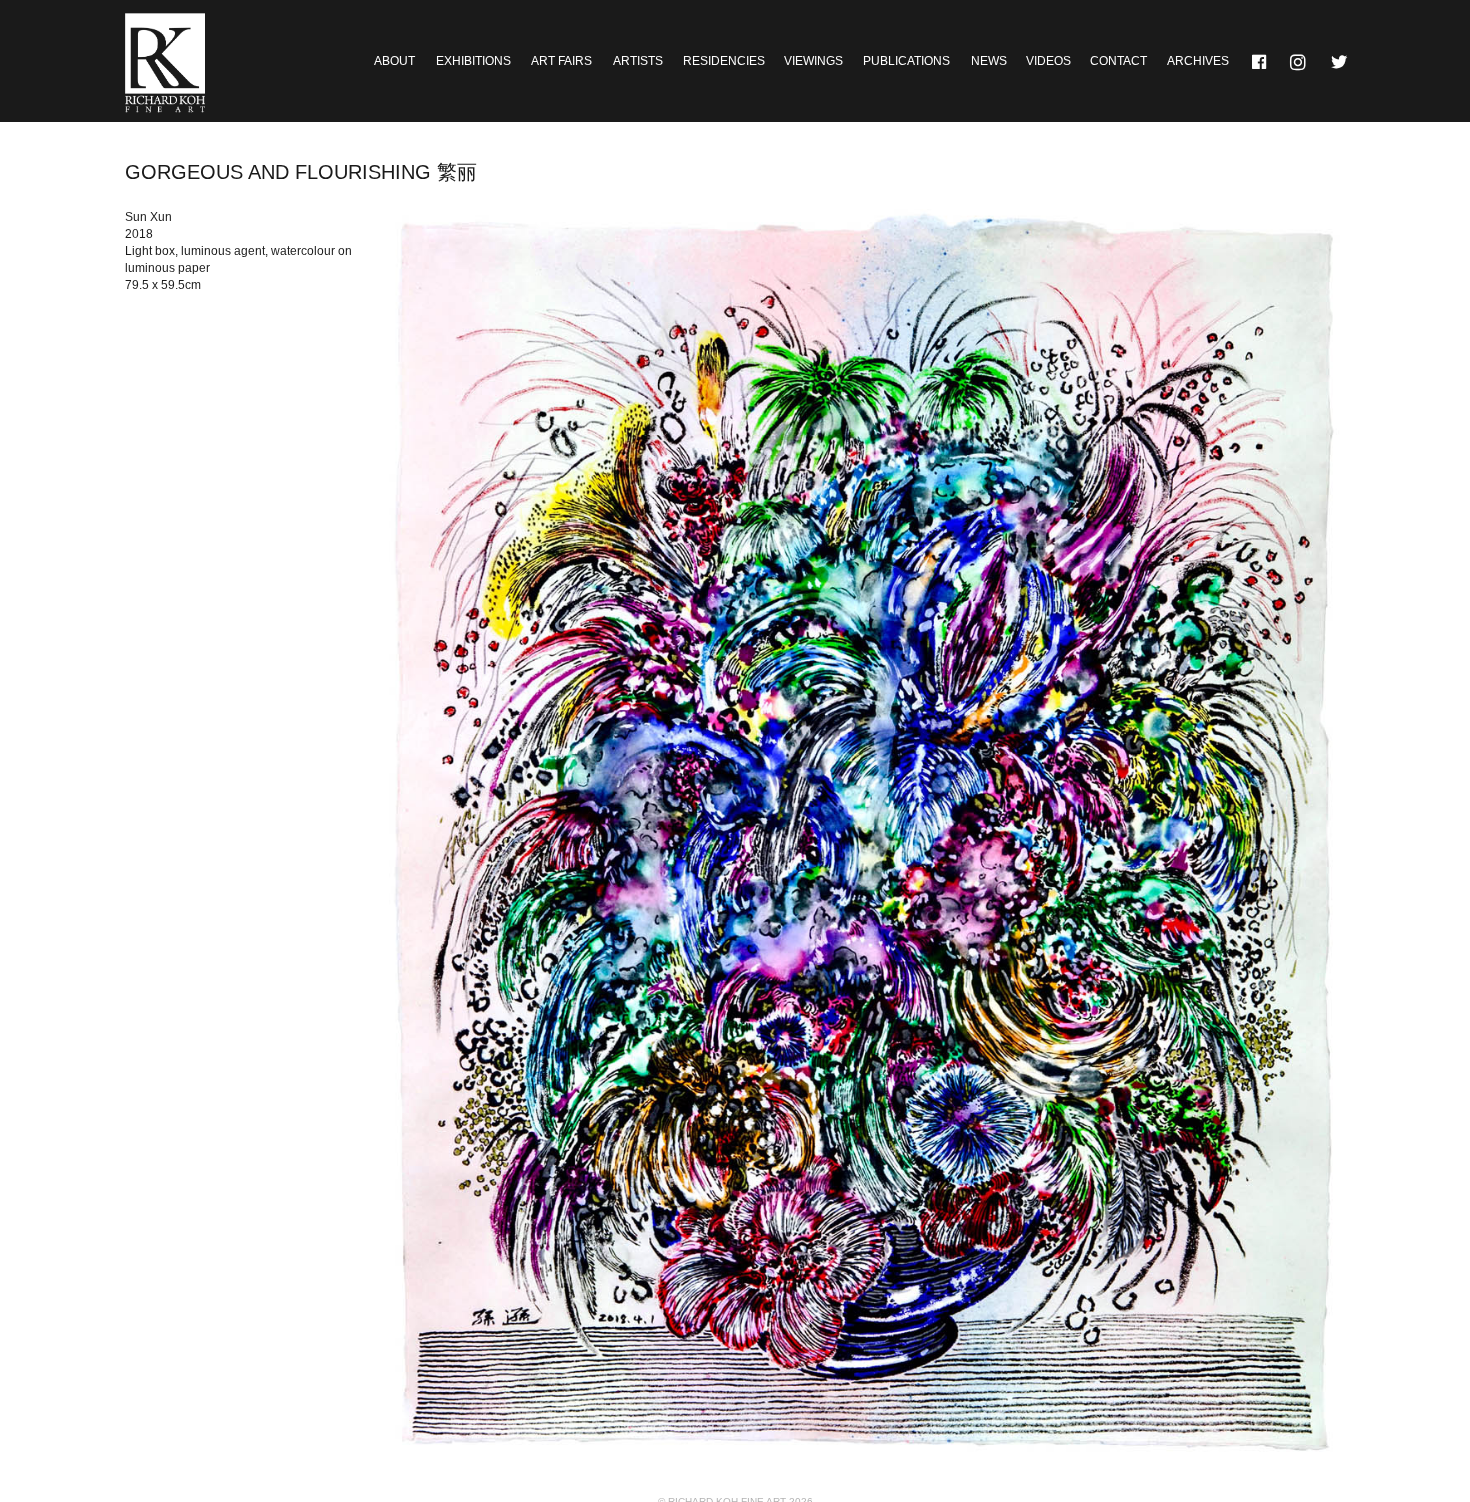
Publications (906, 61)
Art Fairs (561, 61)
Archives (1198, 61)
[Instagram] (1300, 61)
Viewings (813, 61)
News (989, 61)
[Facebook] (1260, 61)
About (394, 61)
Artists (638, 61)
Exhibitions (473, 61)
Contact (1118, 61)
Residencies (724, 61)
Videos (1048, 61)
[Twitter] (1340, 61)
